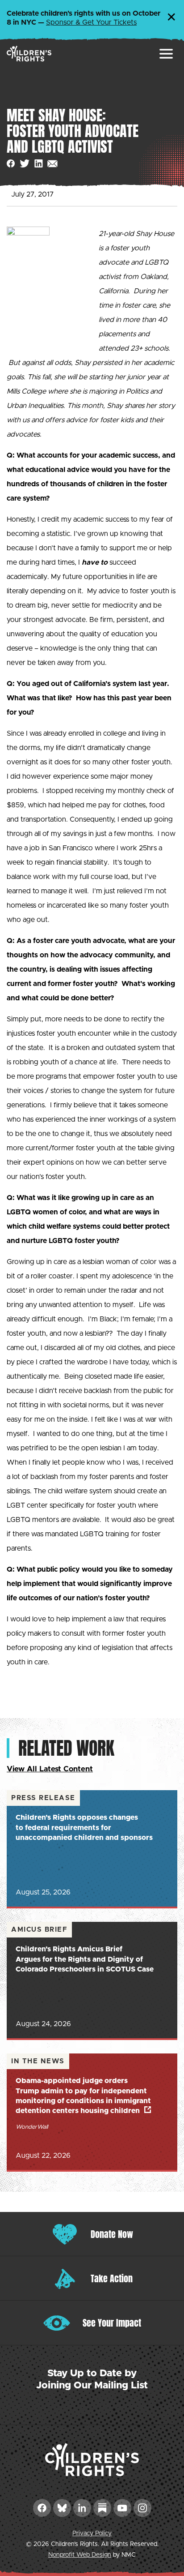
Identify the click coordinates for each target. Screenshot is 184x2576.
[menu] (166, 54)
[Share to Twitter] (25, 164)
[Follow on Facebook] (42, 2508)
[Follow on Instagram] (142, 2508)
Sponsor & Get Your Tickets (91, 22)
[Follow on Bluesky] (62, 2508)
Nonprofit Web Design (80, 2555)
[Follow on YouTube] (122, 2508)
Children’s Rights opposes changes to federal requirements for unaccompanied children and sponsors (84, 1828)
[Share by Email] (52, 164)
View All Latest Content (50, 1769)
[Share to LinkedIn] (39, 164)
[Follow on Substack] (102, 2508)
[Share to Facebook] (11, 164)
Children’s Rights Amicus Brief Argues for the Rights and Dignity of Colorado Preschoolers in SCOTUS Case (85, 1959)
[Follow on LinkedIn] (82, 2508)
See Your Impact (112, 2323)
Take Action (112, 2278)
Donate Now (112, 2234)
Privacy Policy (92, 2533)
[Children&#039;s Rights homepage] (29, 54)
